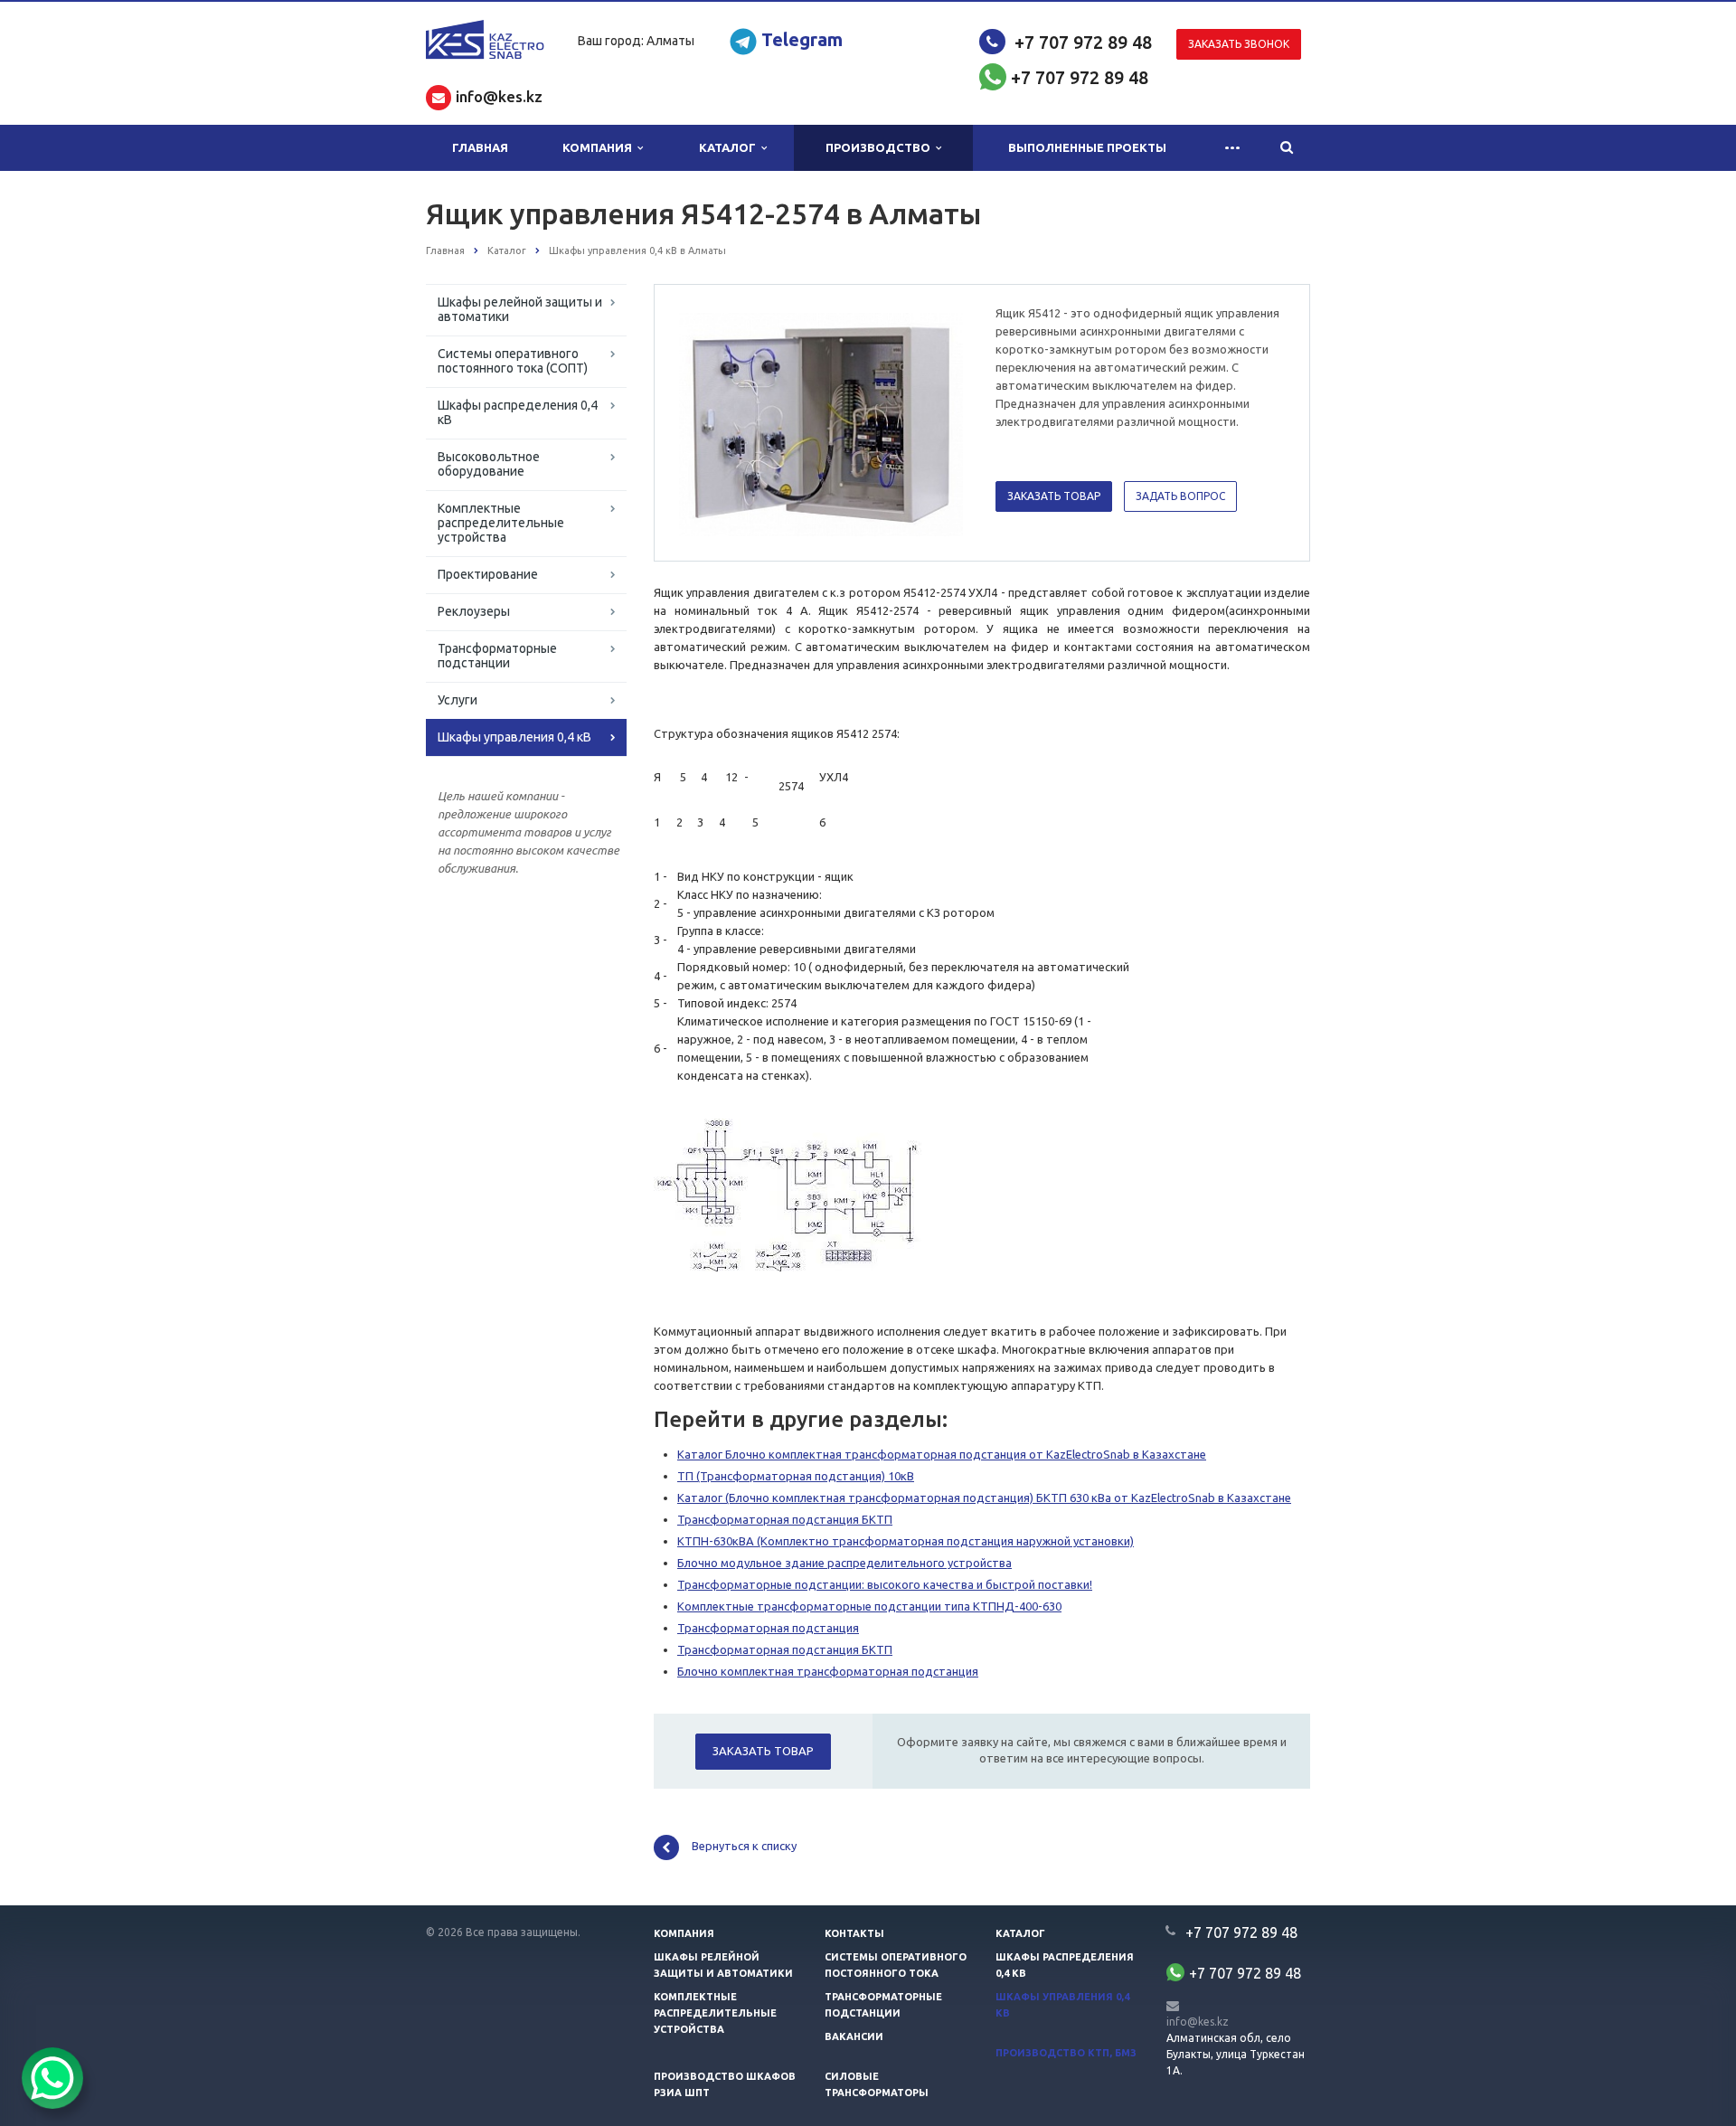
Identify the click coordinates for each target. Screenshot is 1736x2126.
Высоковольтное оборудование (489, 464)
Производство (881, 147)
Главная (480, 147)
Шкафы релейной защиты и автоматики (520, 309)
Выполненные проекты (1087, 147)
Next (937, 422)
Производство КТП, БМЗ (1066, 2053)
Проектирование (488, 574)
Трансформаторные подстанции (497, 656)
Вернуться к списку (744, 1847)
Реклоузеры (474, 611)
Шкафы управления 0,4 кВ (514, 737)
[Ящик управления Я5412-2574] (821, 423)
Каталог (730, 147)
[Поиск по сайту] (1287, 148)
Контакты (854, 1933)
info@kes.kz (1198, 2022)
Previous (706, 422)
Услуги (458, 700)
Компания (600, 147)
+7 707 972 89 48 (1083, 42)
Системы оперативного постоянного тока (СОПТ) (513, 361)
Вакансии (854, 2036)
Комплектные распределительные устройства (501, 523)
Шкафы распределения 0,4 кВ (518, 412)
